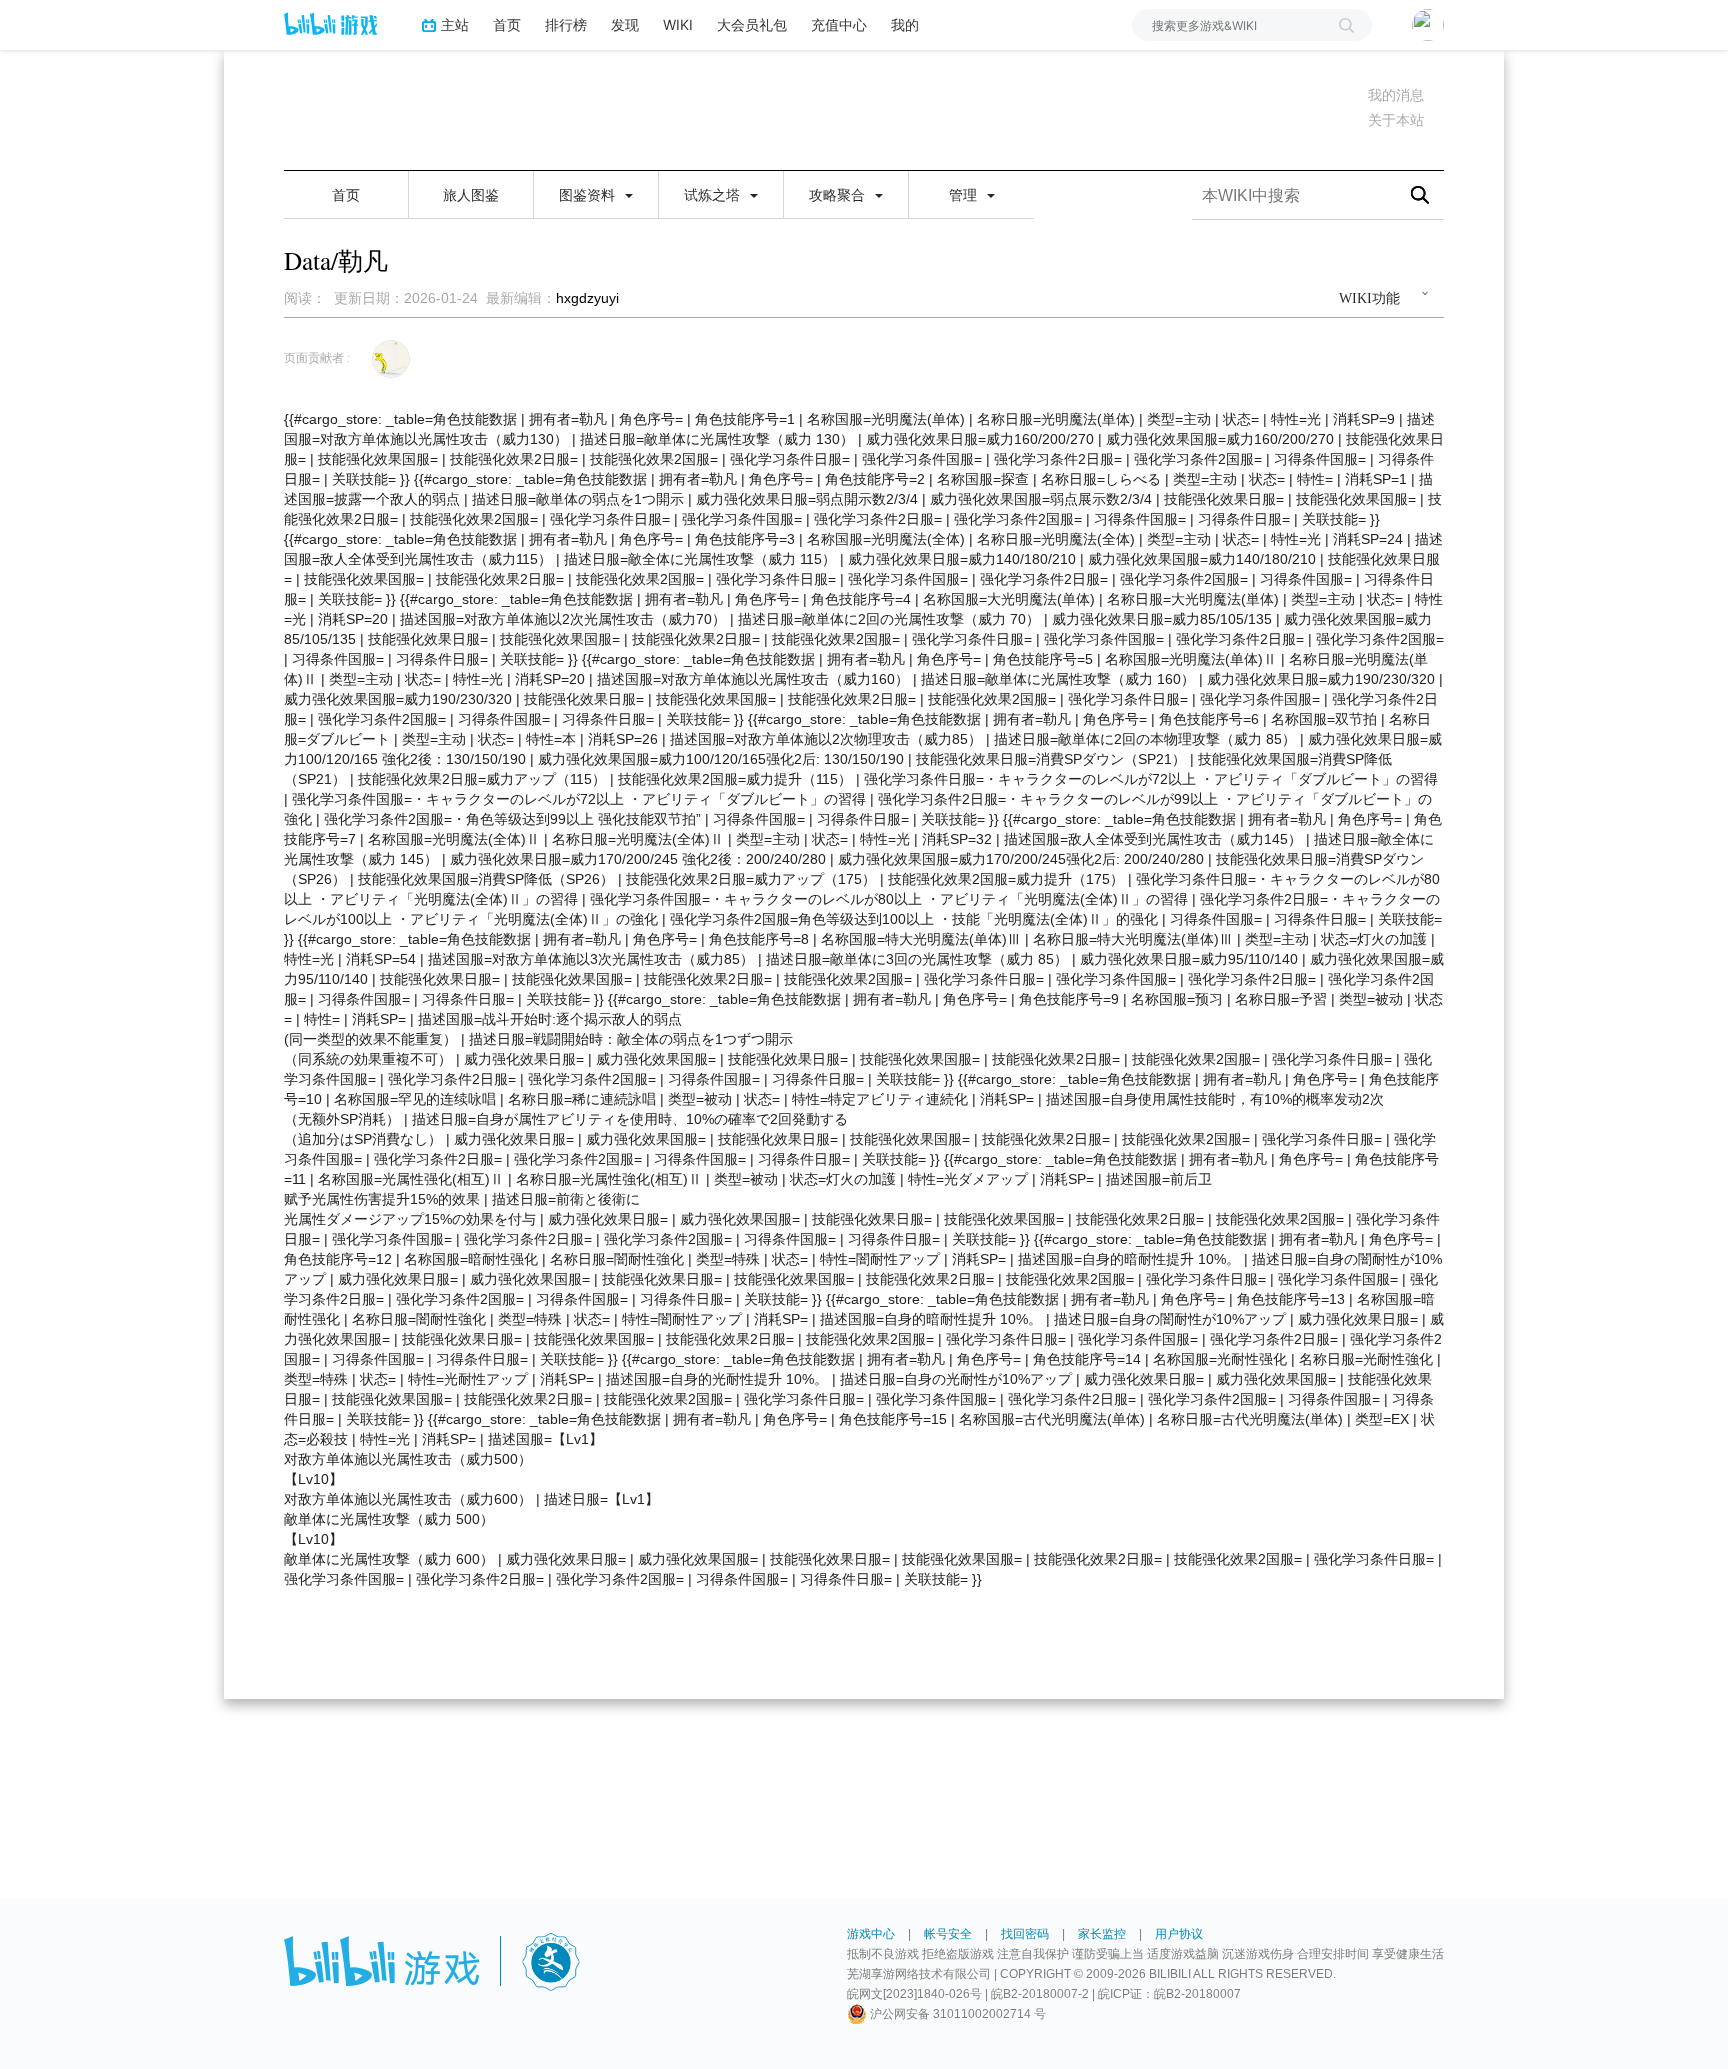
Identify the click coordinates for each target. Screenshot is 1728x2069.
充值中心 (839, 24)
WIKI (678, 24)
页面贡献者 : (317, 358)
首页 (507, 24)
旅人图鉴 (471, 195)
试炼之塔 (714, 195)
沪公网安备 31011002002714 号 (956, 2014)
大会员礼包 (752, 24)
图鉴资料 (589, 195)
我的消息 (1396, 95)
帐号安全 (948, 1934)
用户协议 (1179, 1934)
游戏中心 (871, 1934)
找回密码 (1025, 1934)
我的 (905, 24)
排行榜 (566, 24)
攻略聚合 (839, 195)
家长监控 (1102, 1934)
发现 (625, 24)
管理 (965, 195)
